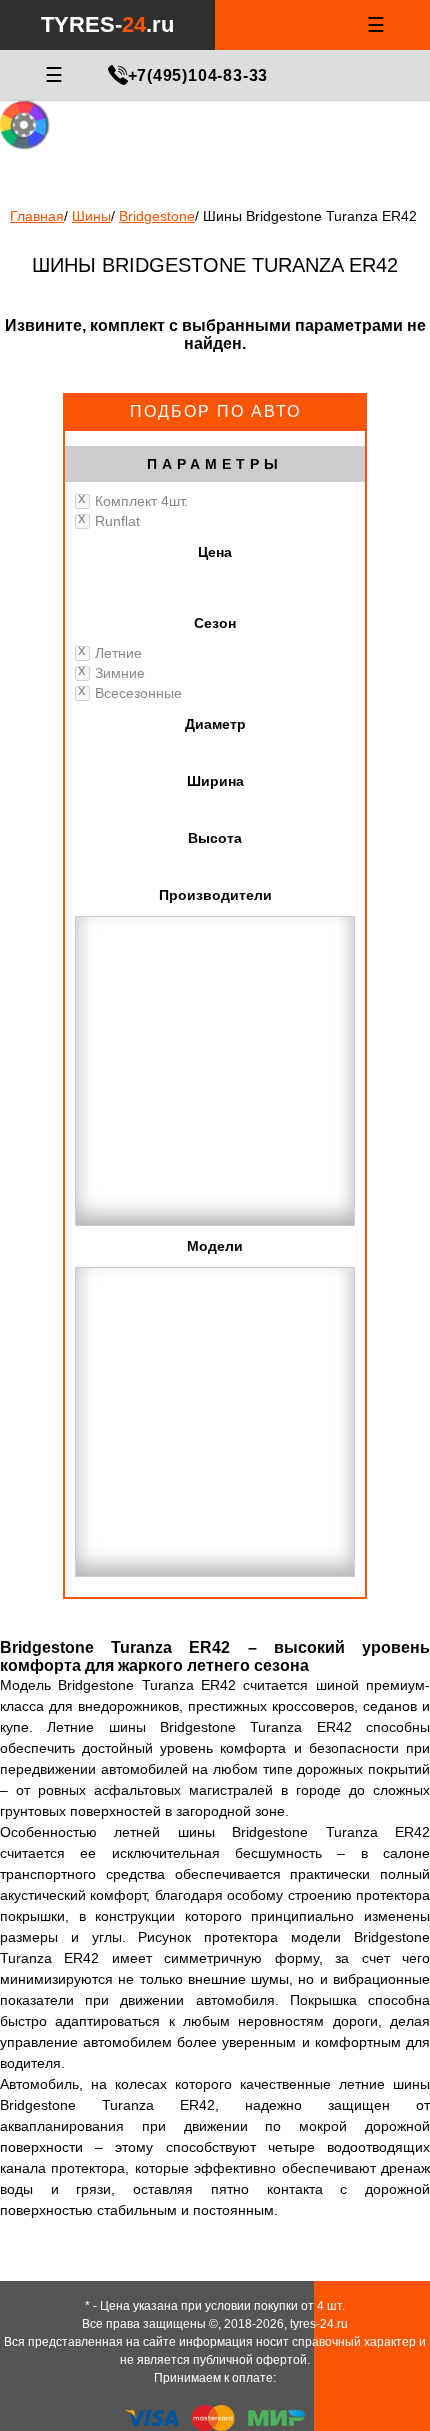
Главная (37, 216)
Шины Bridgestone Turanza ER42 (310, 216)
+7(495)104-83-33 (198, 75)
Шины (91, 216)
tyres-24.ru (319, 2324)
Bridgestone (157, 216)
